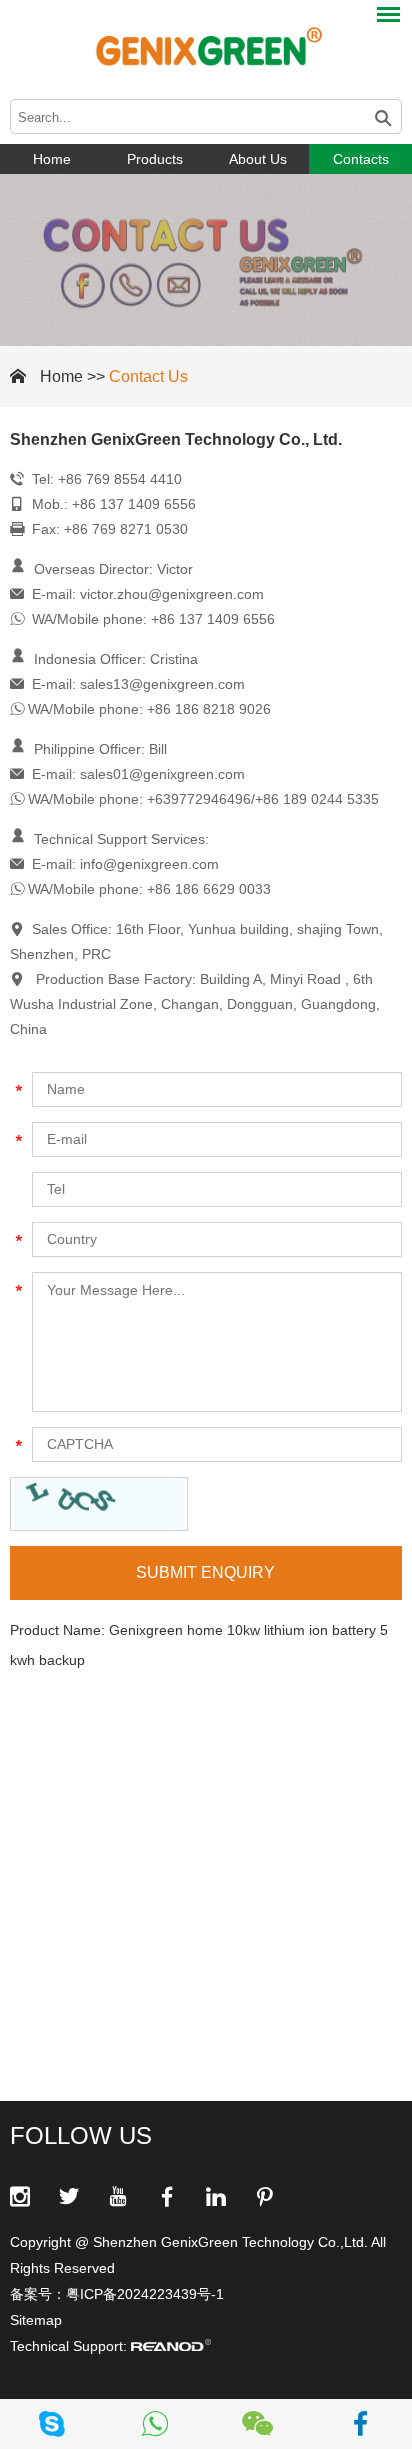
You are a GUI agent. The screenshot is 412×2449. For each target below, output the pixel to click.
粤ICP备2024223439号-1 (145, 2294)
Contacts (361, 159)
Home (52, 159)
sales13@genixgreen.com (162, 684)
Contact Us (148, 376)
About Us (258, 159)
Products (155, 159)
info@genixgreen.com (149, 864)
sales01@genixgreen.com (162, 774)
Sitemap (36, 2320)
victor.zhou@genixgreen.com (172, 594)
